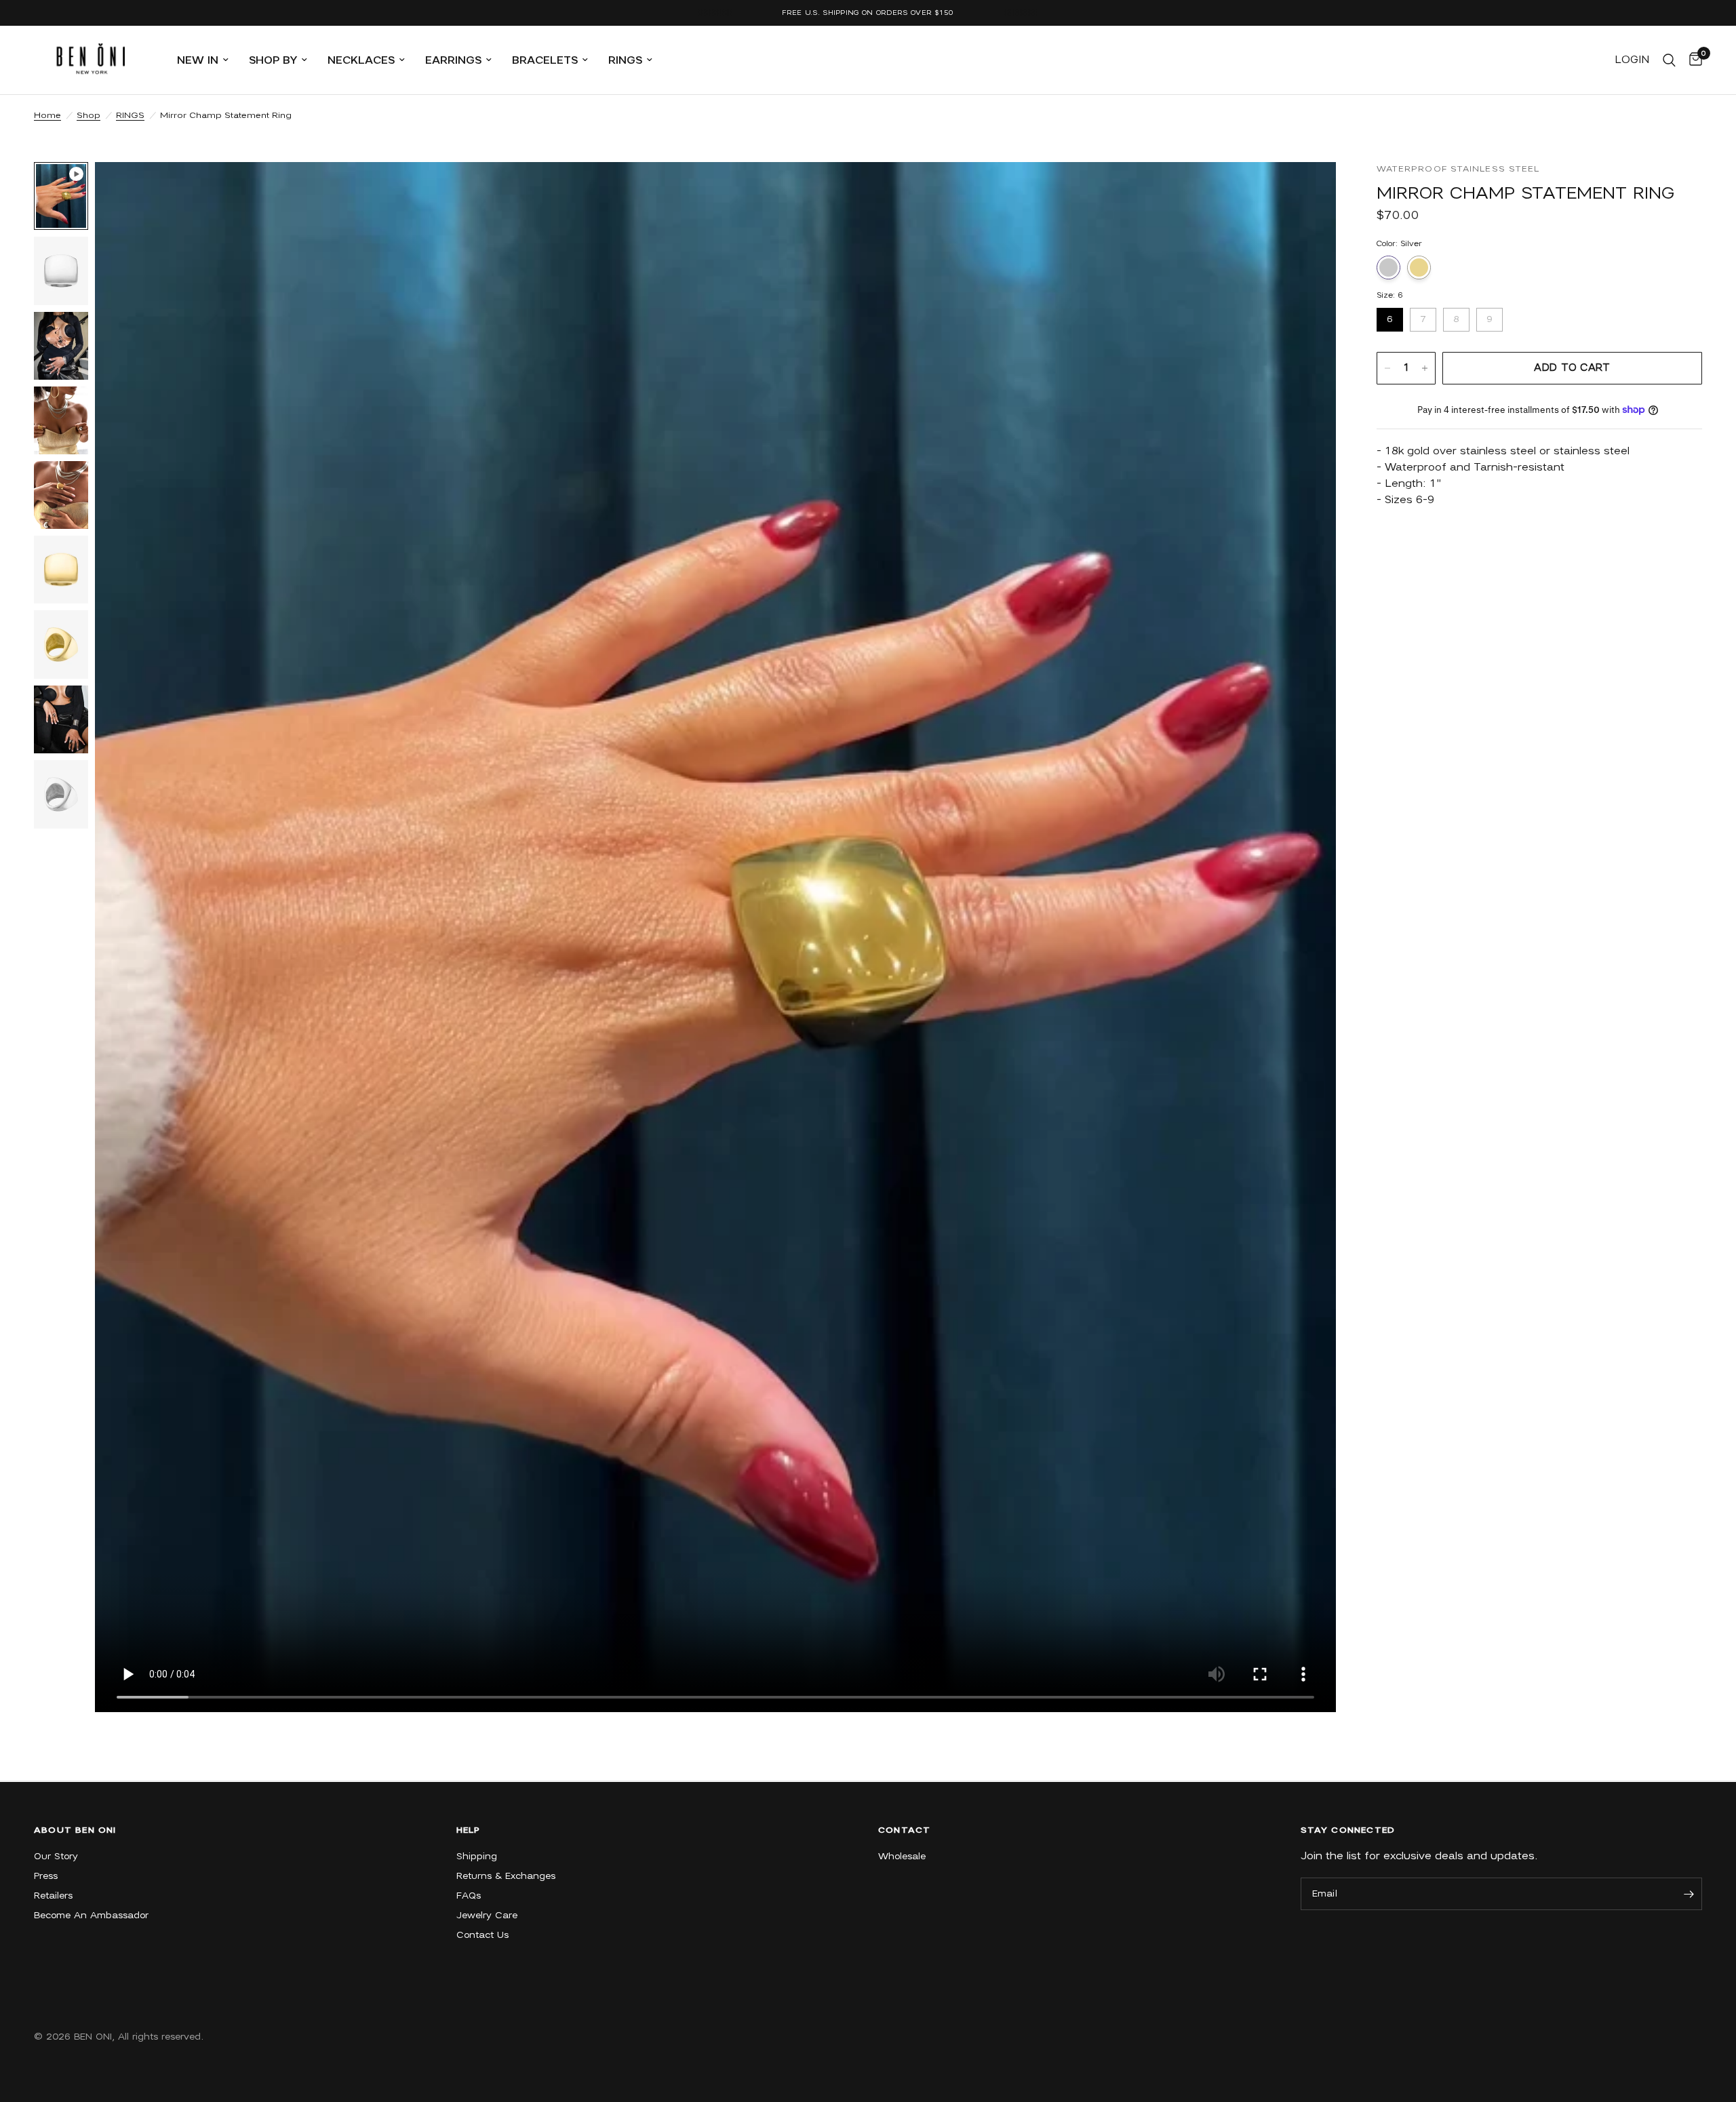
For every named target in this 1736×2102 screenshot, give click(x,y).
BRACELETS (545, 60)
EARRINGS (453, 60)
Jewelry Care (487, 1915)
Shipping (477, 1856)
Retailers (53, 1896)
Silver (1388, 267)
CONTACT (904, 1830)
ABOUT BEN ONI (75, 1830)
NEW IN (198, 60)
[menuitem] (203, 60)
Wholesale (902, 1856)
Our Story (56, 1856)
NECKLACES (361, 60)
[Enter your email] (1689, 1894)
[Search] (1669, 60)
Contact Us (482, 1935)
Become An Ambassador (91, 1915)
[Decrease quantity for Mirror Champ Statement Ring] (1387, 368)
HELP (469, 1830)
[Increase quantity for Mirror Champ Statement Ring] (1425, 368)
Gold (1419, 267)
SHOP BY (273, 60)
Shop (88, 115)
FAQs (469, 1896)
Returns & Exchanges (506, 1876)
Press (46, 1876)
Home (47, 115)
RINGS (625, 60)
